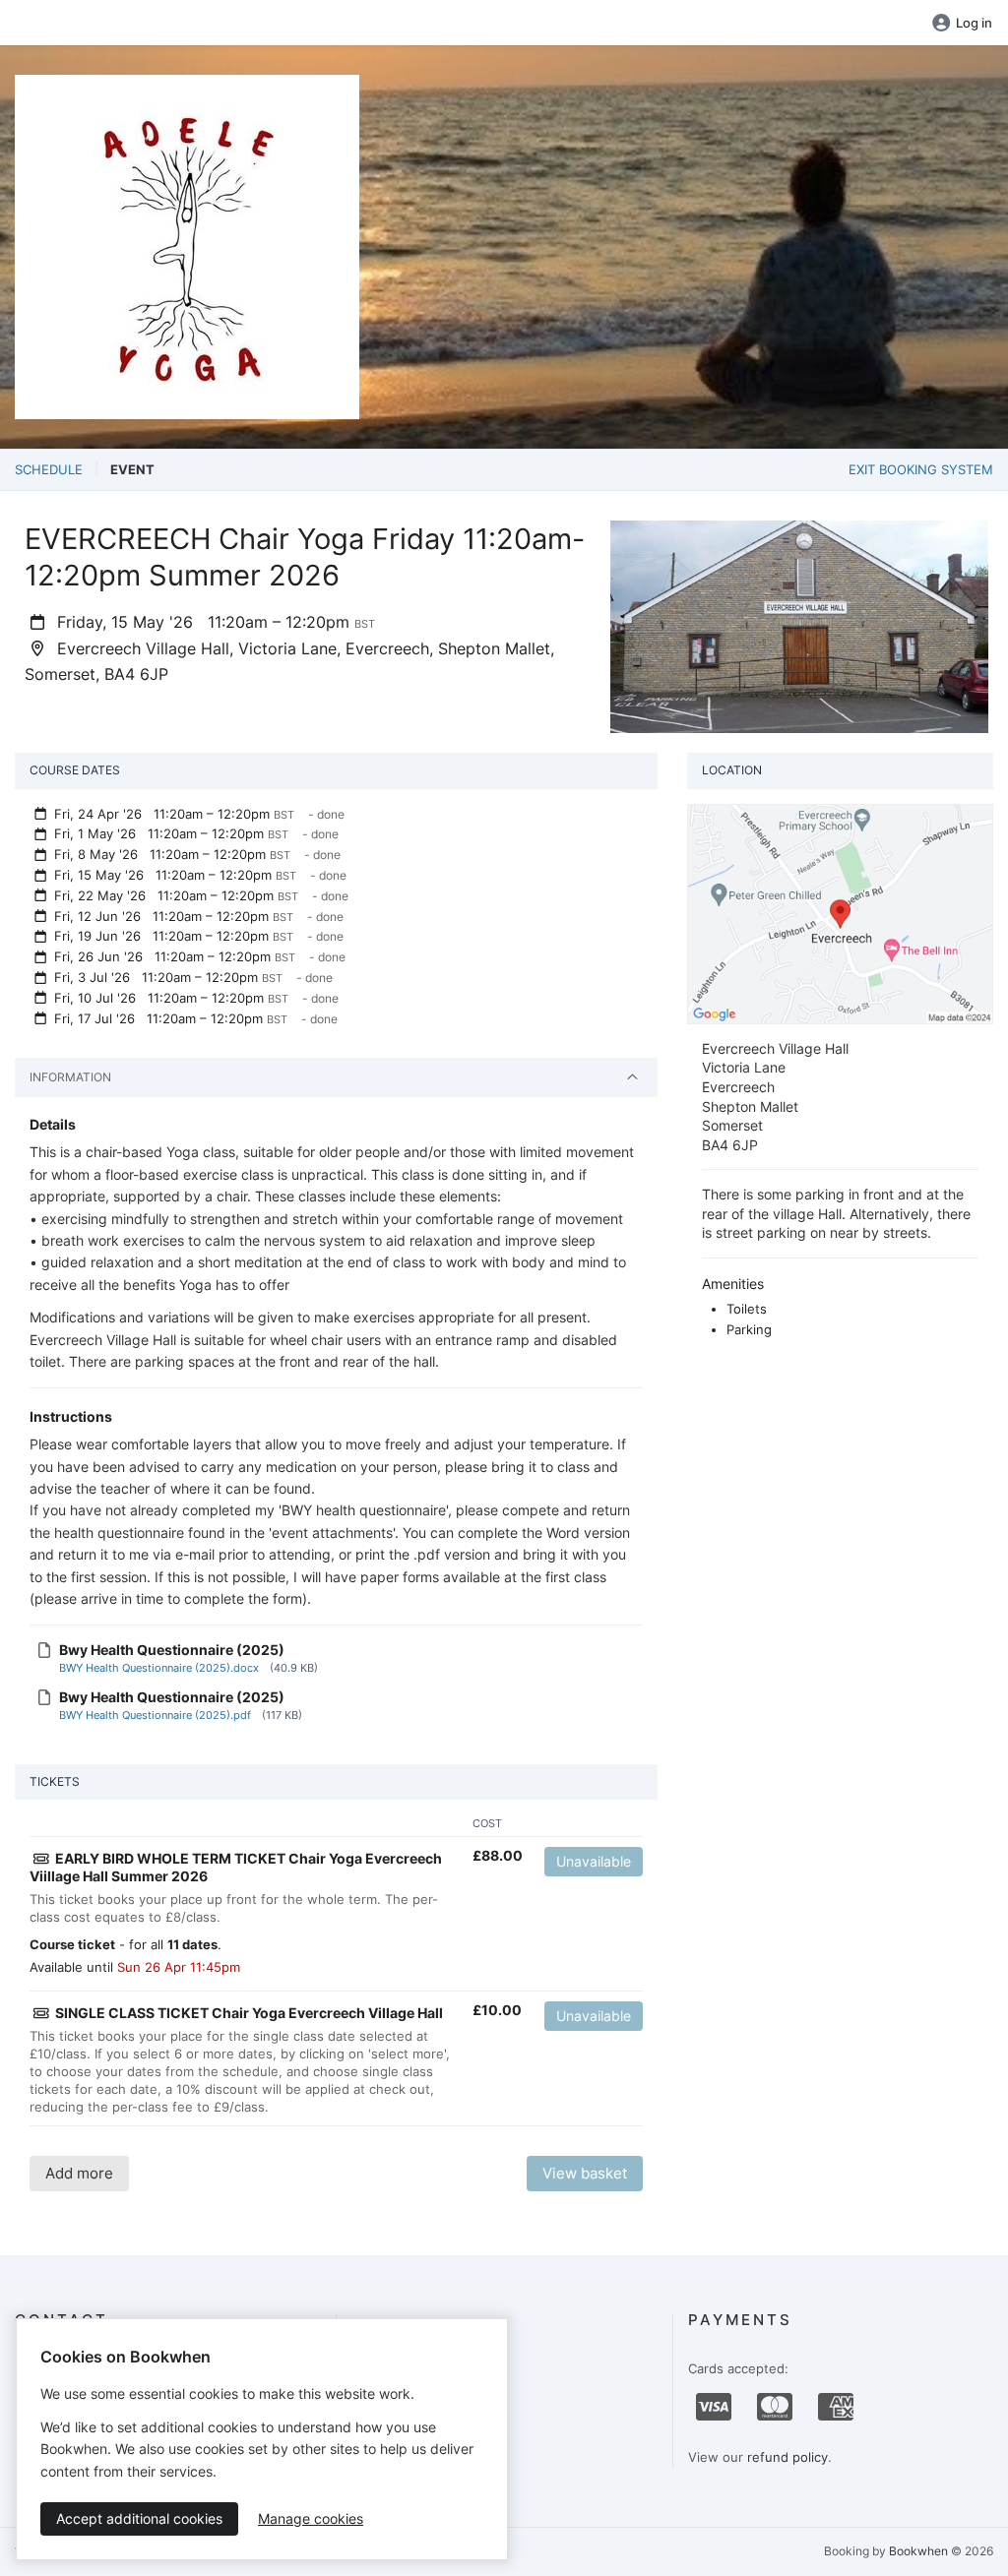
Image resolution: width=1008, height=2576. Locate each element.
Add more (79, 2173)
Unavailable (594, 1861)
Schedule (49, 469)
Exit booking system (921, 469)
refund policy (787, 2457)
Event (132, 469)
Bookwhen (918, 2551)
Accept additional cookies (139, 2518)
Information (70, 1077)
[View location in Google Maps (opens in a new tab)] (840, 912)
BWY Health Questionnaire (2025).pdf (155, 1715)
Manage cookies (311, 2518)
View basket (585, 2173)
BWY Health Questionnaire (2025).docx (159, 1668)
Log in (974, 23)
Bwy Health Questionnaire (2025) (172, 1650)
